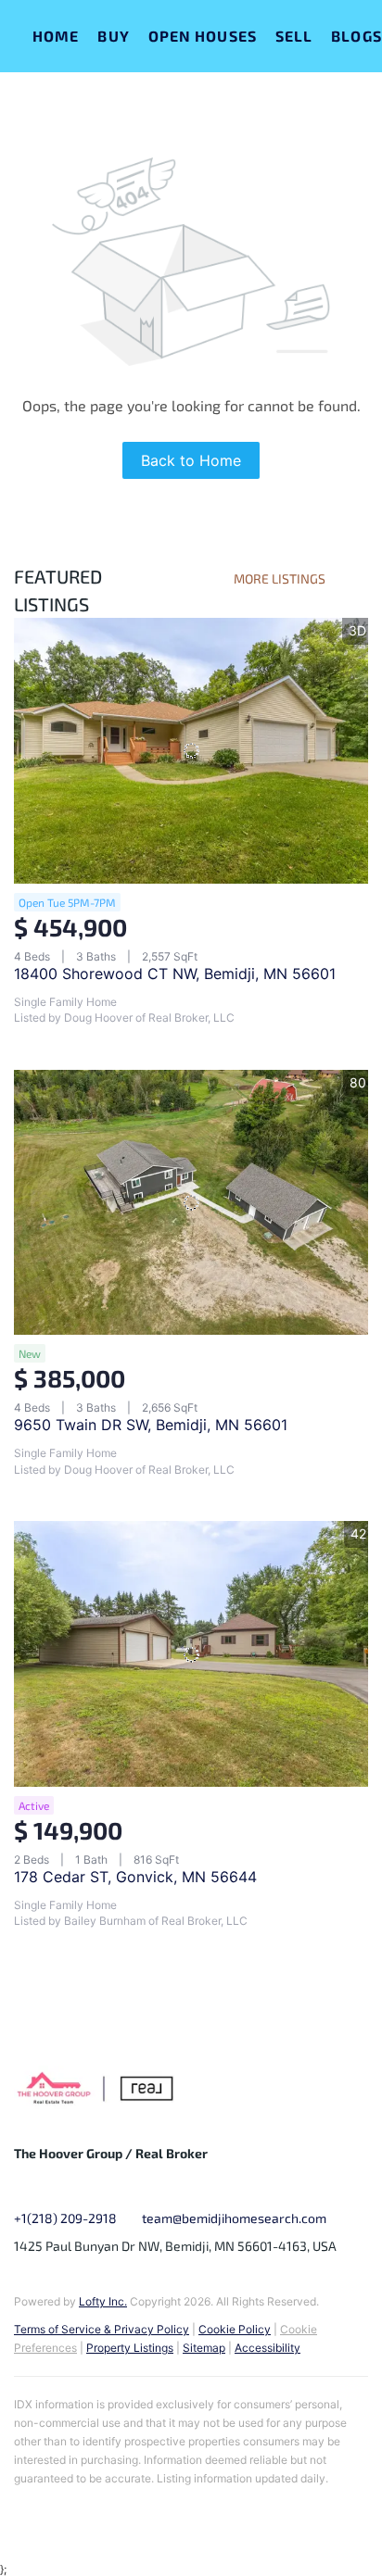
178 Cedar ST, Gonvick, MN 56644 (135, 1877)
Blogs (357, 36)
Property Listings (130, 2348)
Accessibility (267, 2348)
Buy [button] (113, 36)
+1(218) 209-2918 (65, 2218)
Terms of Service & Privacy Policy (102, 2329)
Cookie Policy (235, 2329)
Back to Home (191, 460)
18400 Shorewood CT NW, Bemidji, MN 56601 (175, 974)
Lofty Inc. (103, 2301)
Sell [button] (294, 36)
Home (56, 36)
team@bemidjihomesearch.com (234, 2218)
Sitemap (204, 2348)
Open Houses (203, 36)
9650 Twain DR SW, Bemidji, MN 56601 (151, 1425)
